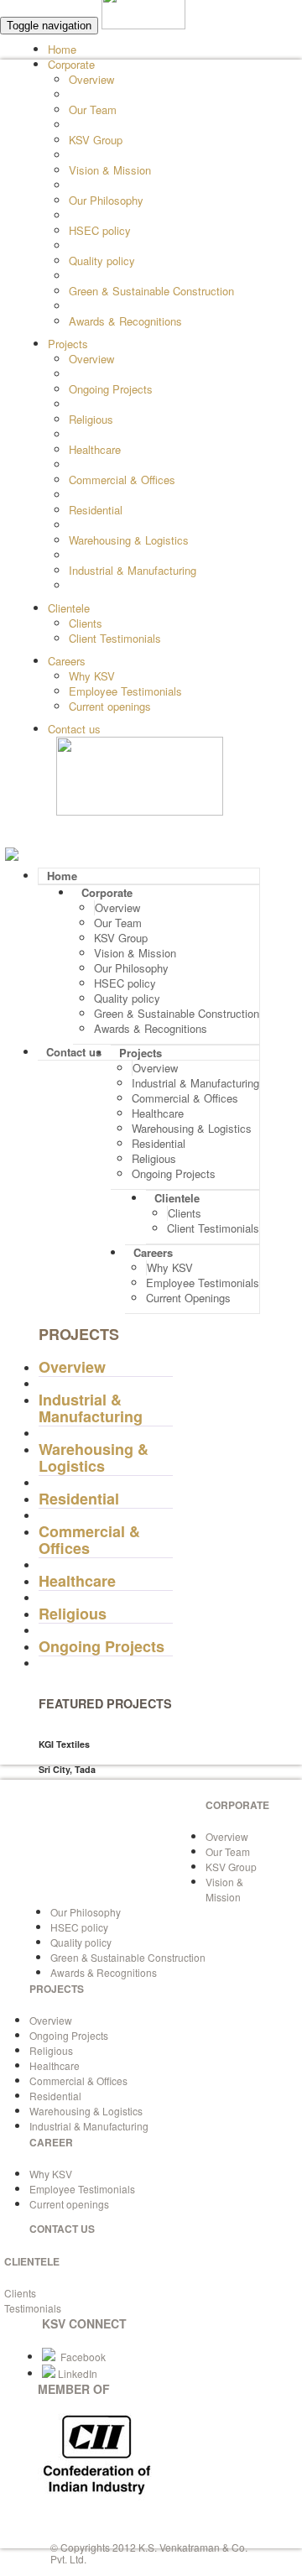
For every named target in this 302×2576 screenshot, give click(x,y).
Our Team (93, 110)
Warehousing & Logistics (129, 540)
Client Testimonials (115, 638)
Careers (67, 661)
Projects (68, 344)
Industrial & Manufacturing (133, 570)
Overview (91, 79)
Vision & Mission (110, 170)
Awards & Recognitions (125, 321)
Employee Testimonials (125, 691)
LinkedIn (76, 2373)
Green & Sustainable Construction (151, 291)
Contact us (74, 729)
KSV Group (96, 140)
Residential (96, 510)
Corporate (71, 64)
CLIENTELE (32, 2261)
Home (62, 49)
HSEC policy (100, 230)
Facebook (81, 2357)
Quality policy (102, 261)
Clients (86, 623)
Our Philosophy (106, 200)
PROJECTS (57, 1989)
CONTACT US (62, 2229)
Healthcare (95, 449)
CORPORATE (237, 1805)
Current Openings (188, 1298)
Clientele (69, 608)
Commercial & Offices (122, 480)
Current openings (110, 706)
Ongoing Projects (111, 389)
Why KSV (92, 676)
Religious (91, 419)
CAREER (51, 2142)
